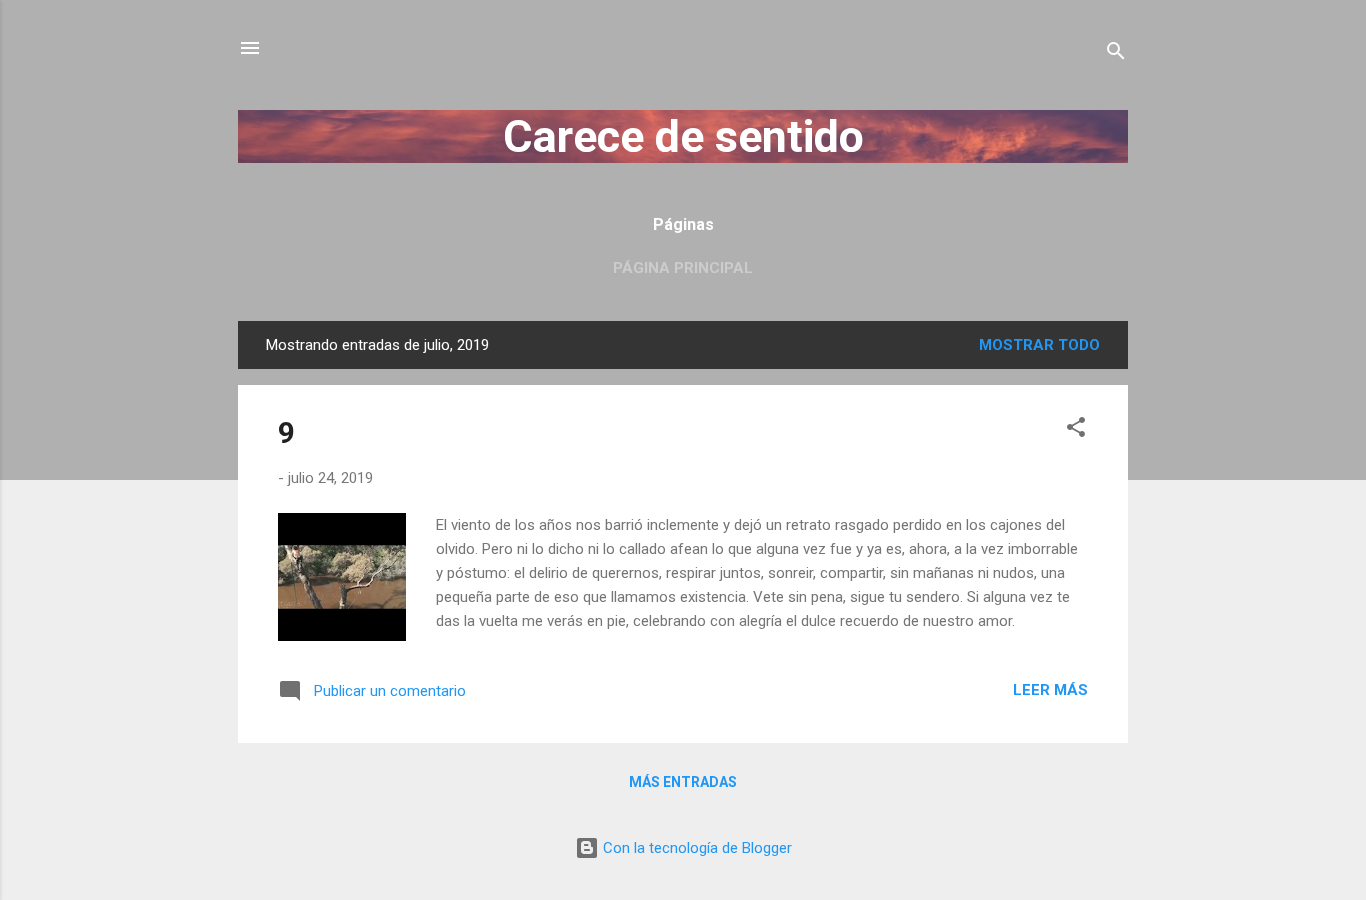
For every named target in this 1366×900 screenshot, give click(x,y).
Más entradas (683, 782)
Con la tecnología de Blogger (695, 848)
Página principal (683, 268)
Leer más (1050, 690)
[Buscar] (1116, 54)
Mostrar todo (1039, 345)
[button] (1076, 430)
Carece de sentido (683, 136)
